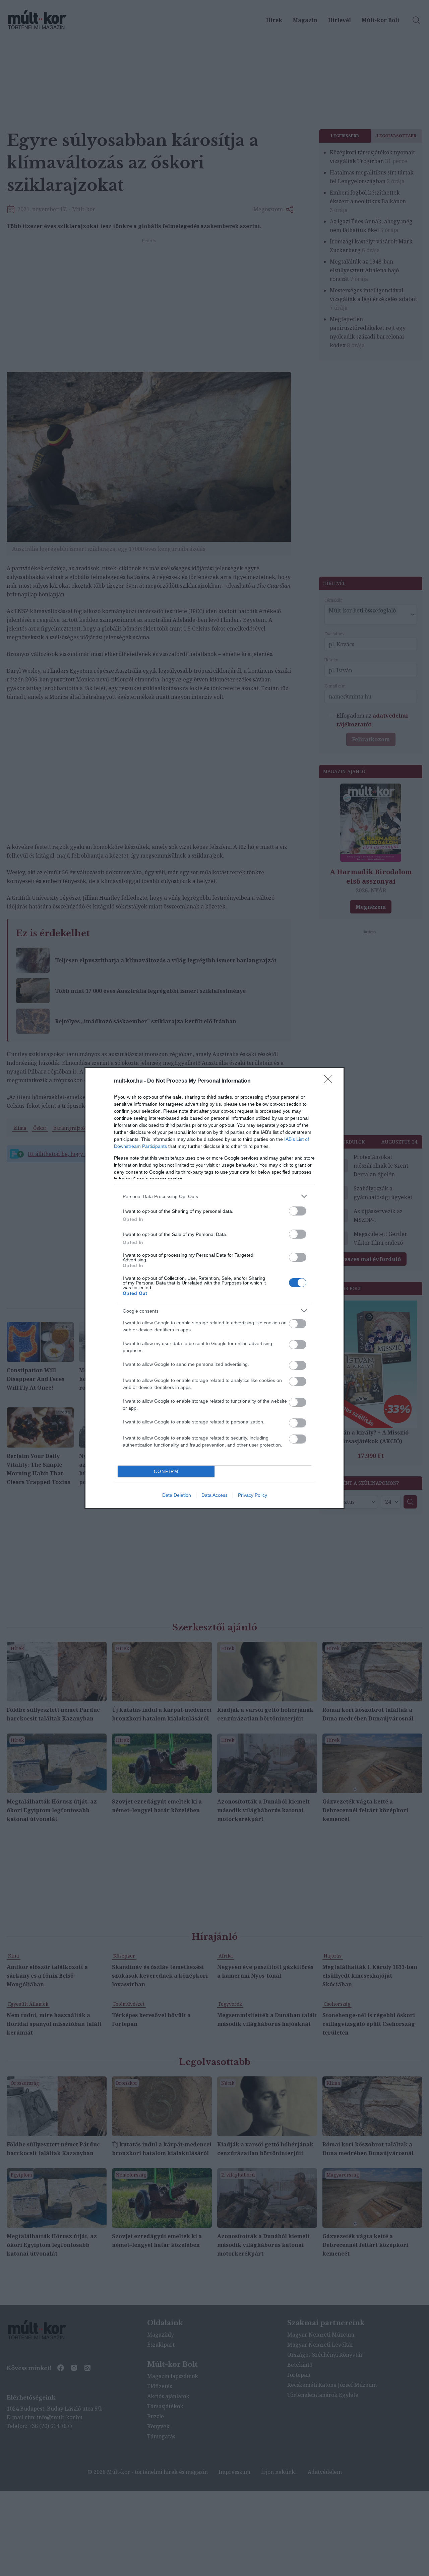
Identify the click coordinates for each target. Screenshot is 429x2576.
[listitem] (214, 1196)
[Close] (330, 1081)
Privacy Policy (253, 1495)
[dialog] (214, 1288)
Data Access (214, 1495)
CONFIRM (166, 1471)
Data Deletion (177, 1495)
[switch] (298, 1211)
